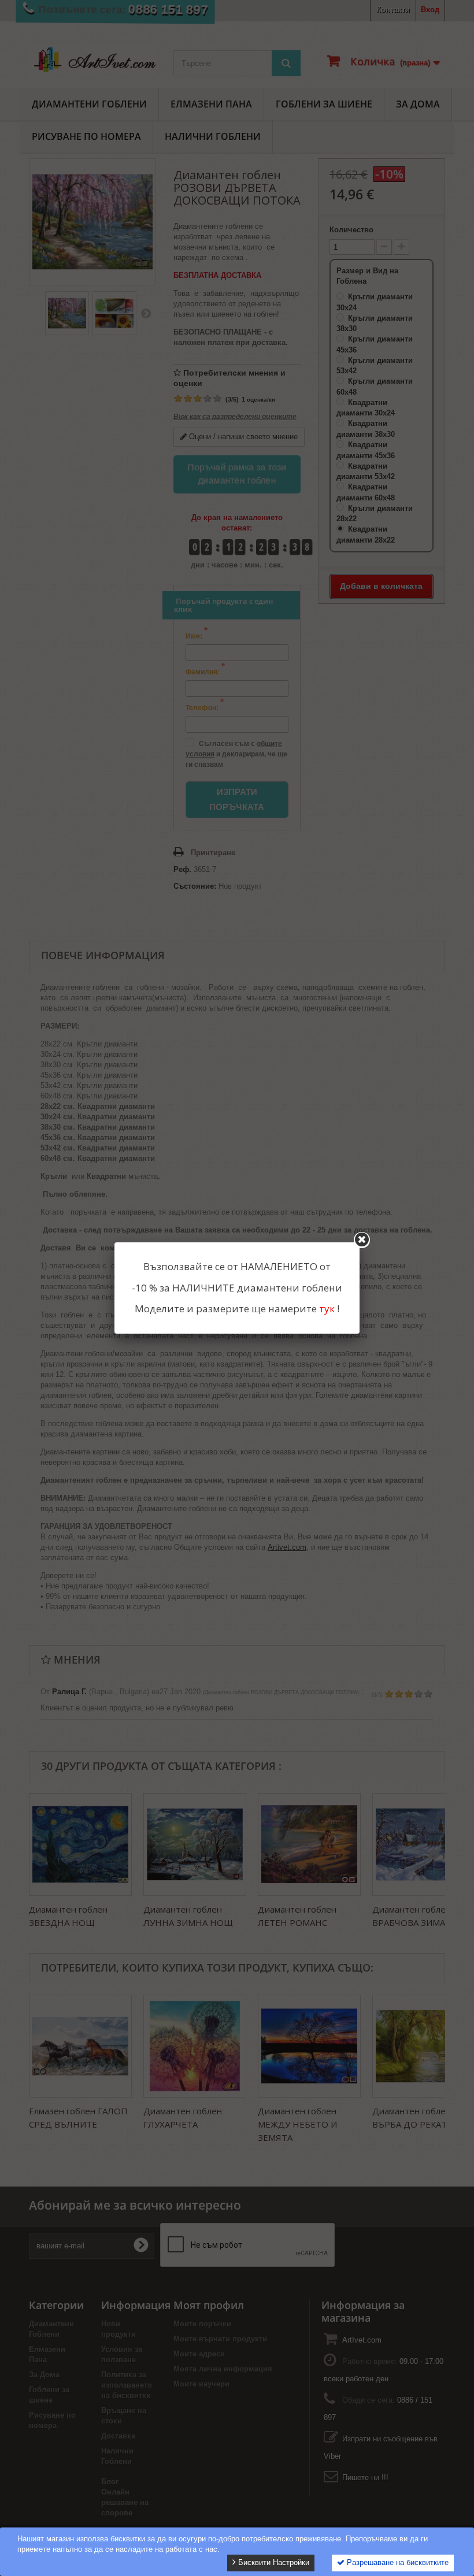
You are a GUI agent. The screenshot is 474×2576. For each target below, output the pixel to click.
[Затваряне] (362, 1240)
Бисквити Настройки (273, 2562)
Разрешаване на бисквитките (397, 2562)
